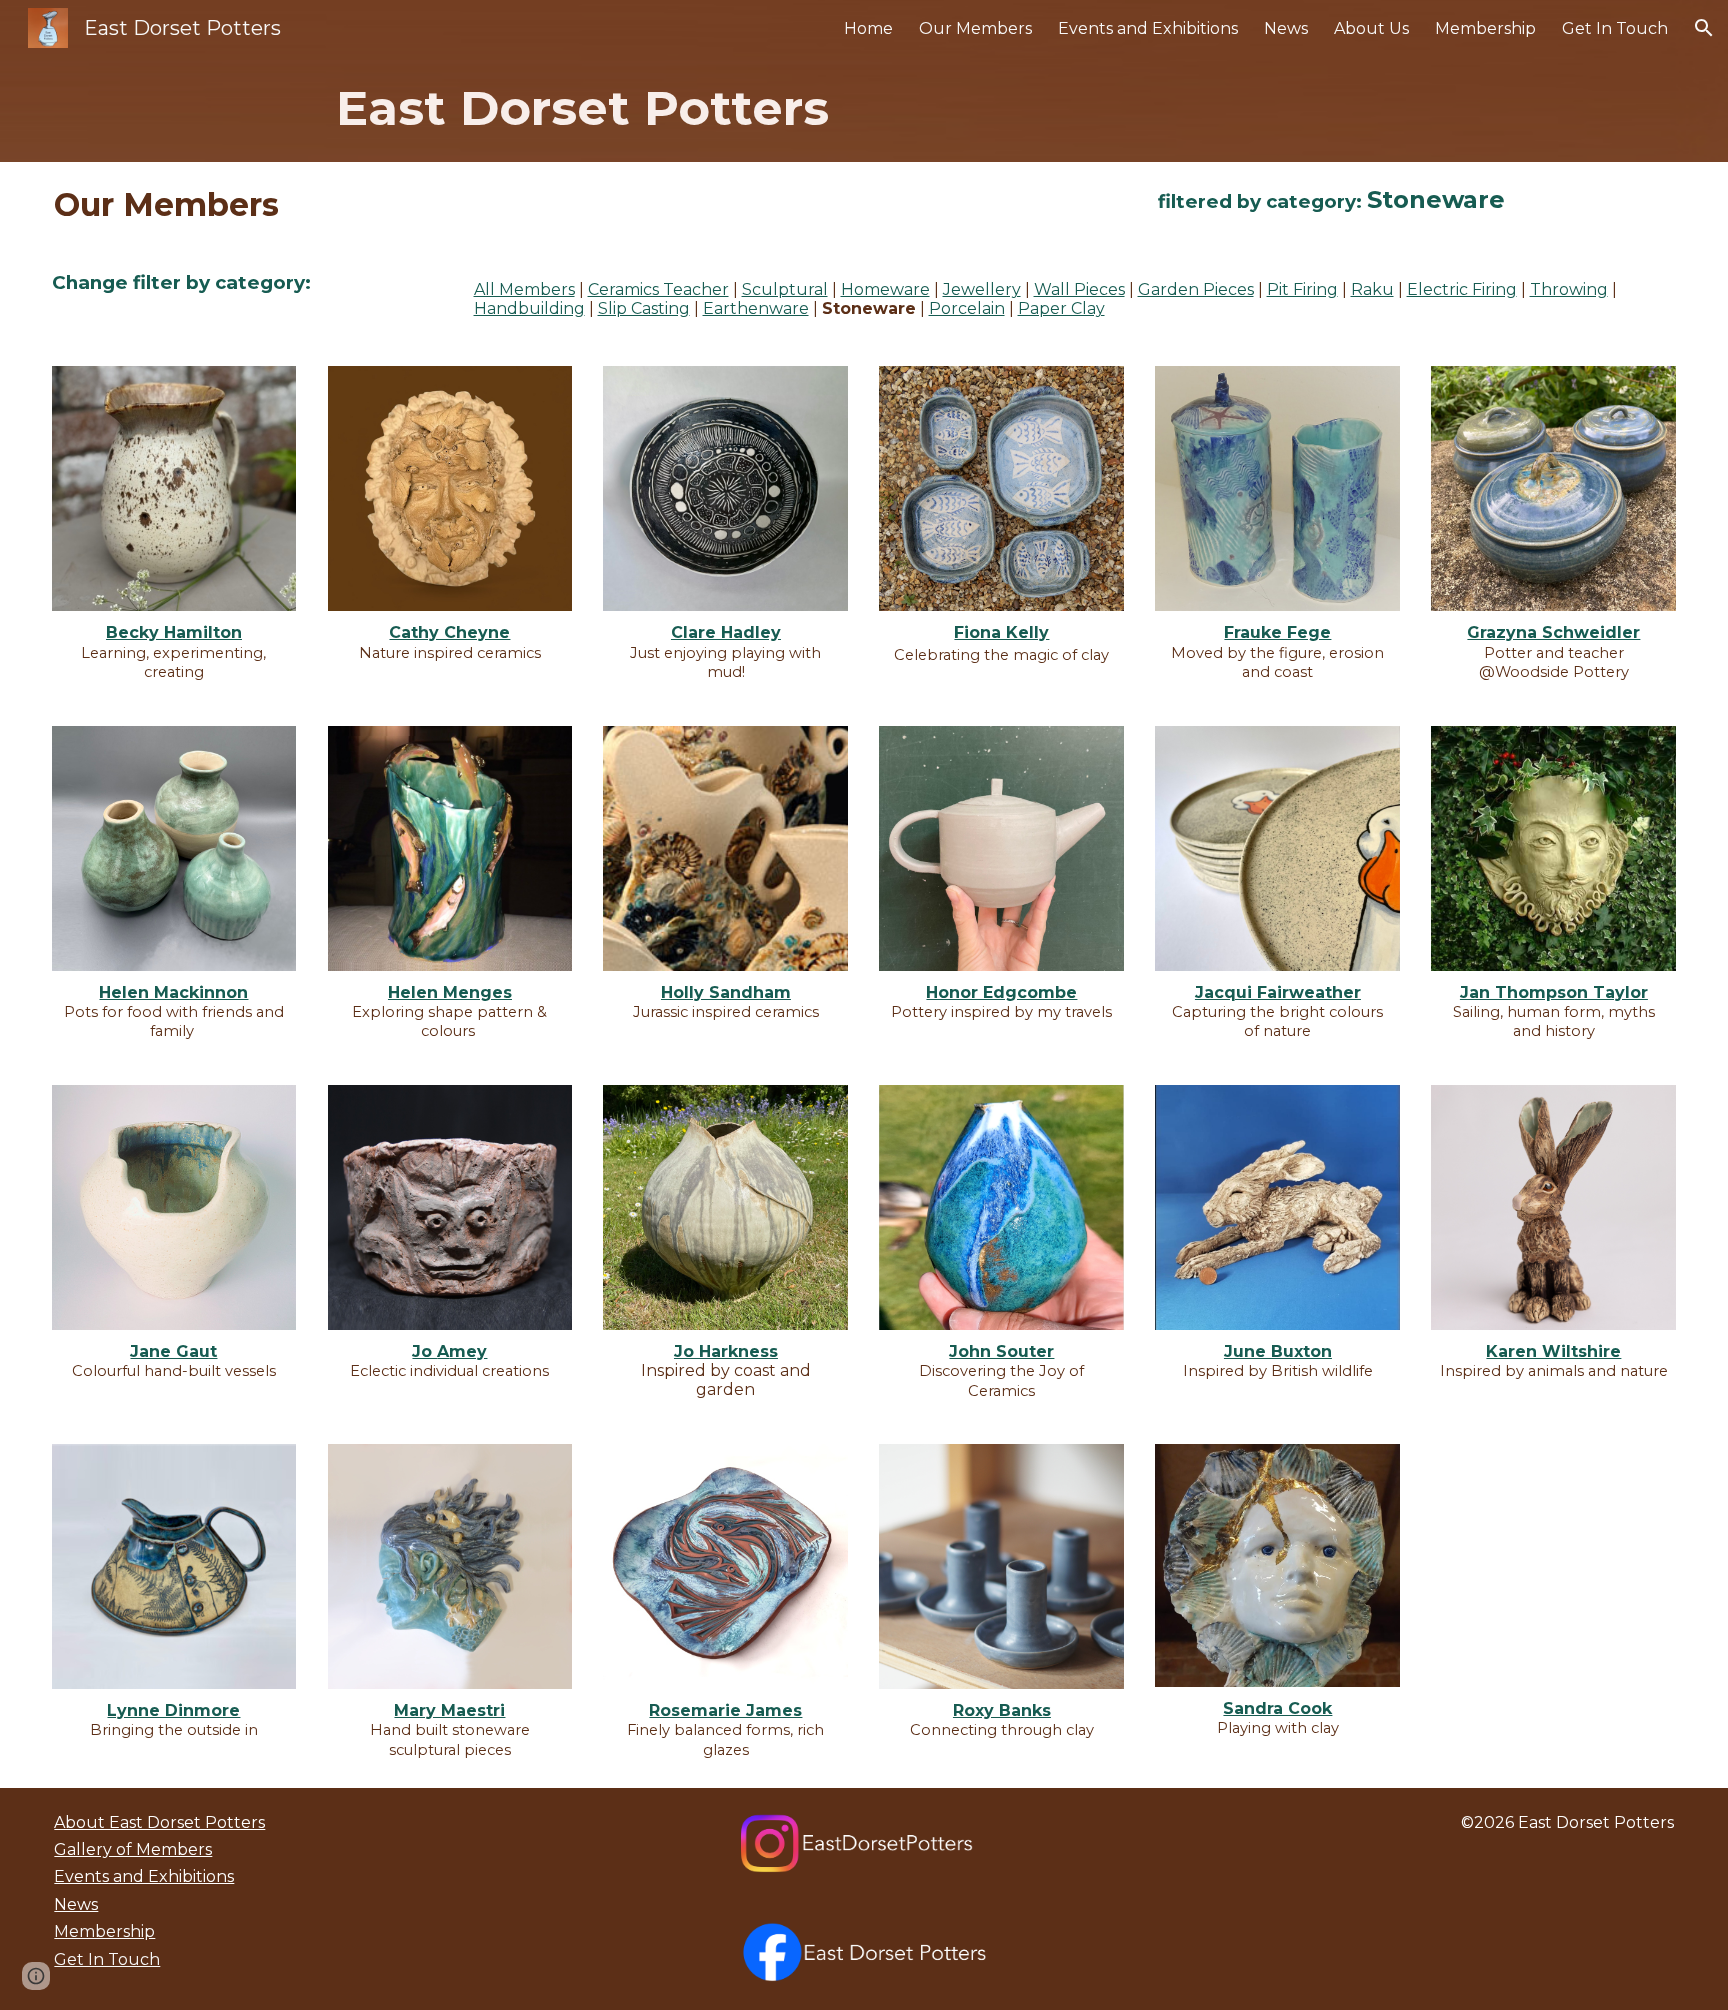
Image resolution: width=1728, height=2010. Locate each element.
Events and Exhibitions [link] (1148, 28)
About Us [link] (1371, 28)
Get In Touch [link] (1615, 28)
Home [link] (868, 28)
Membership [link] (1485, 28)
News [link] (1286, 28)
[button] (1704, 28)
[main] (864, 109)
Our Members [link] (975, 28)
